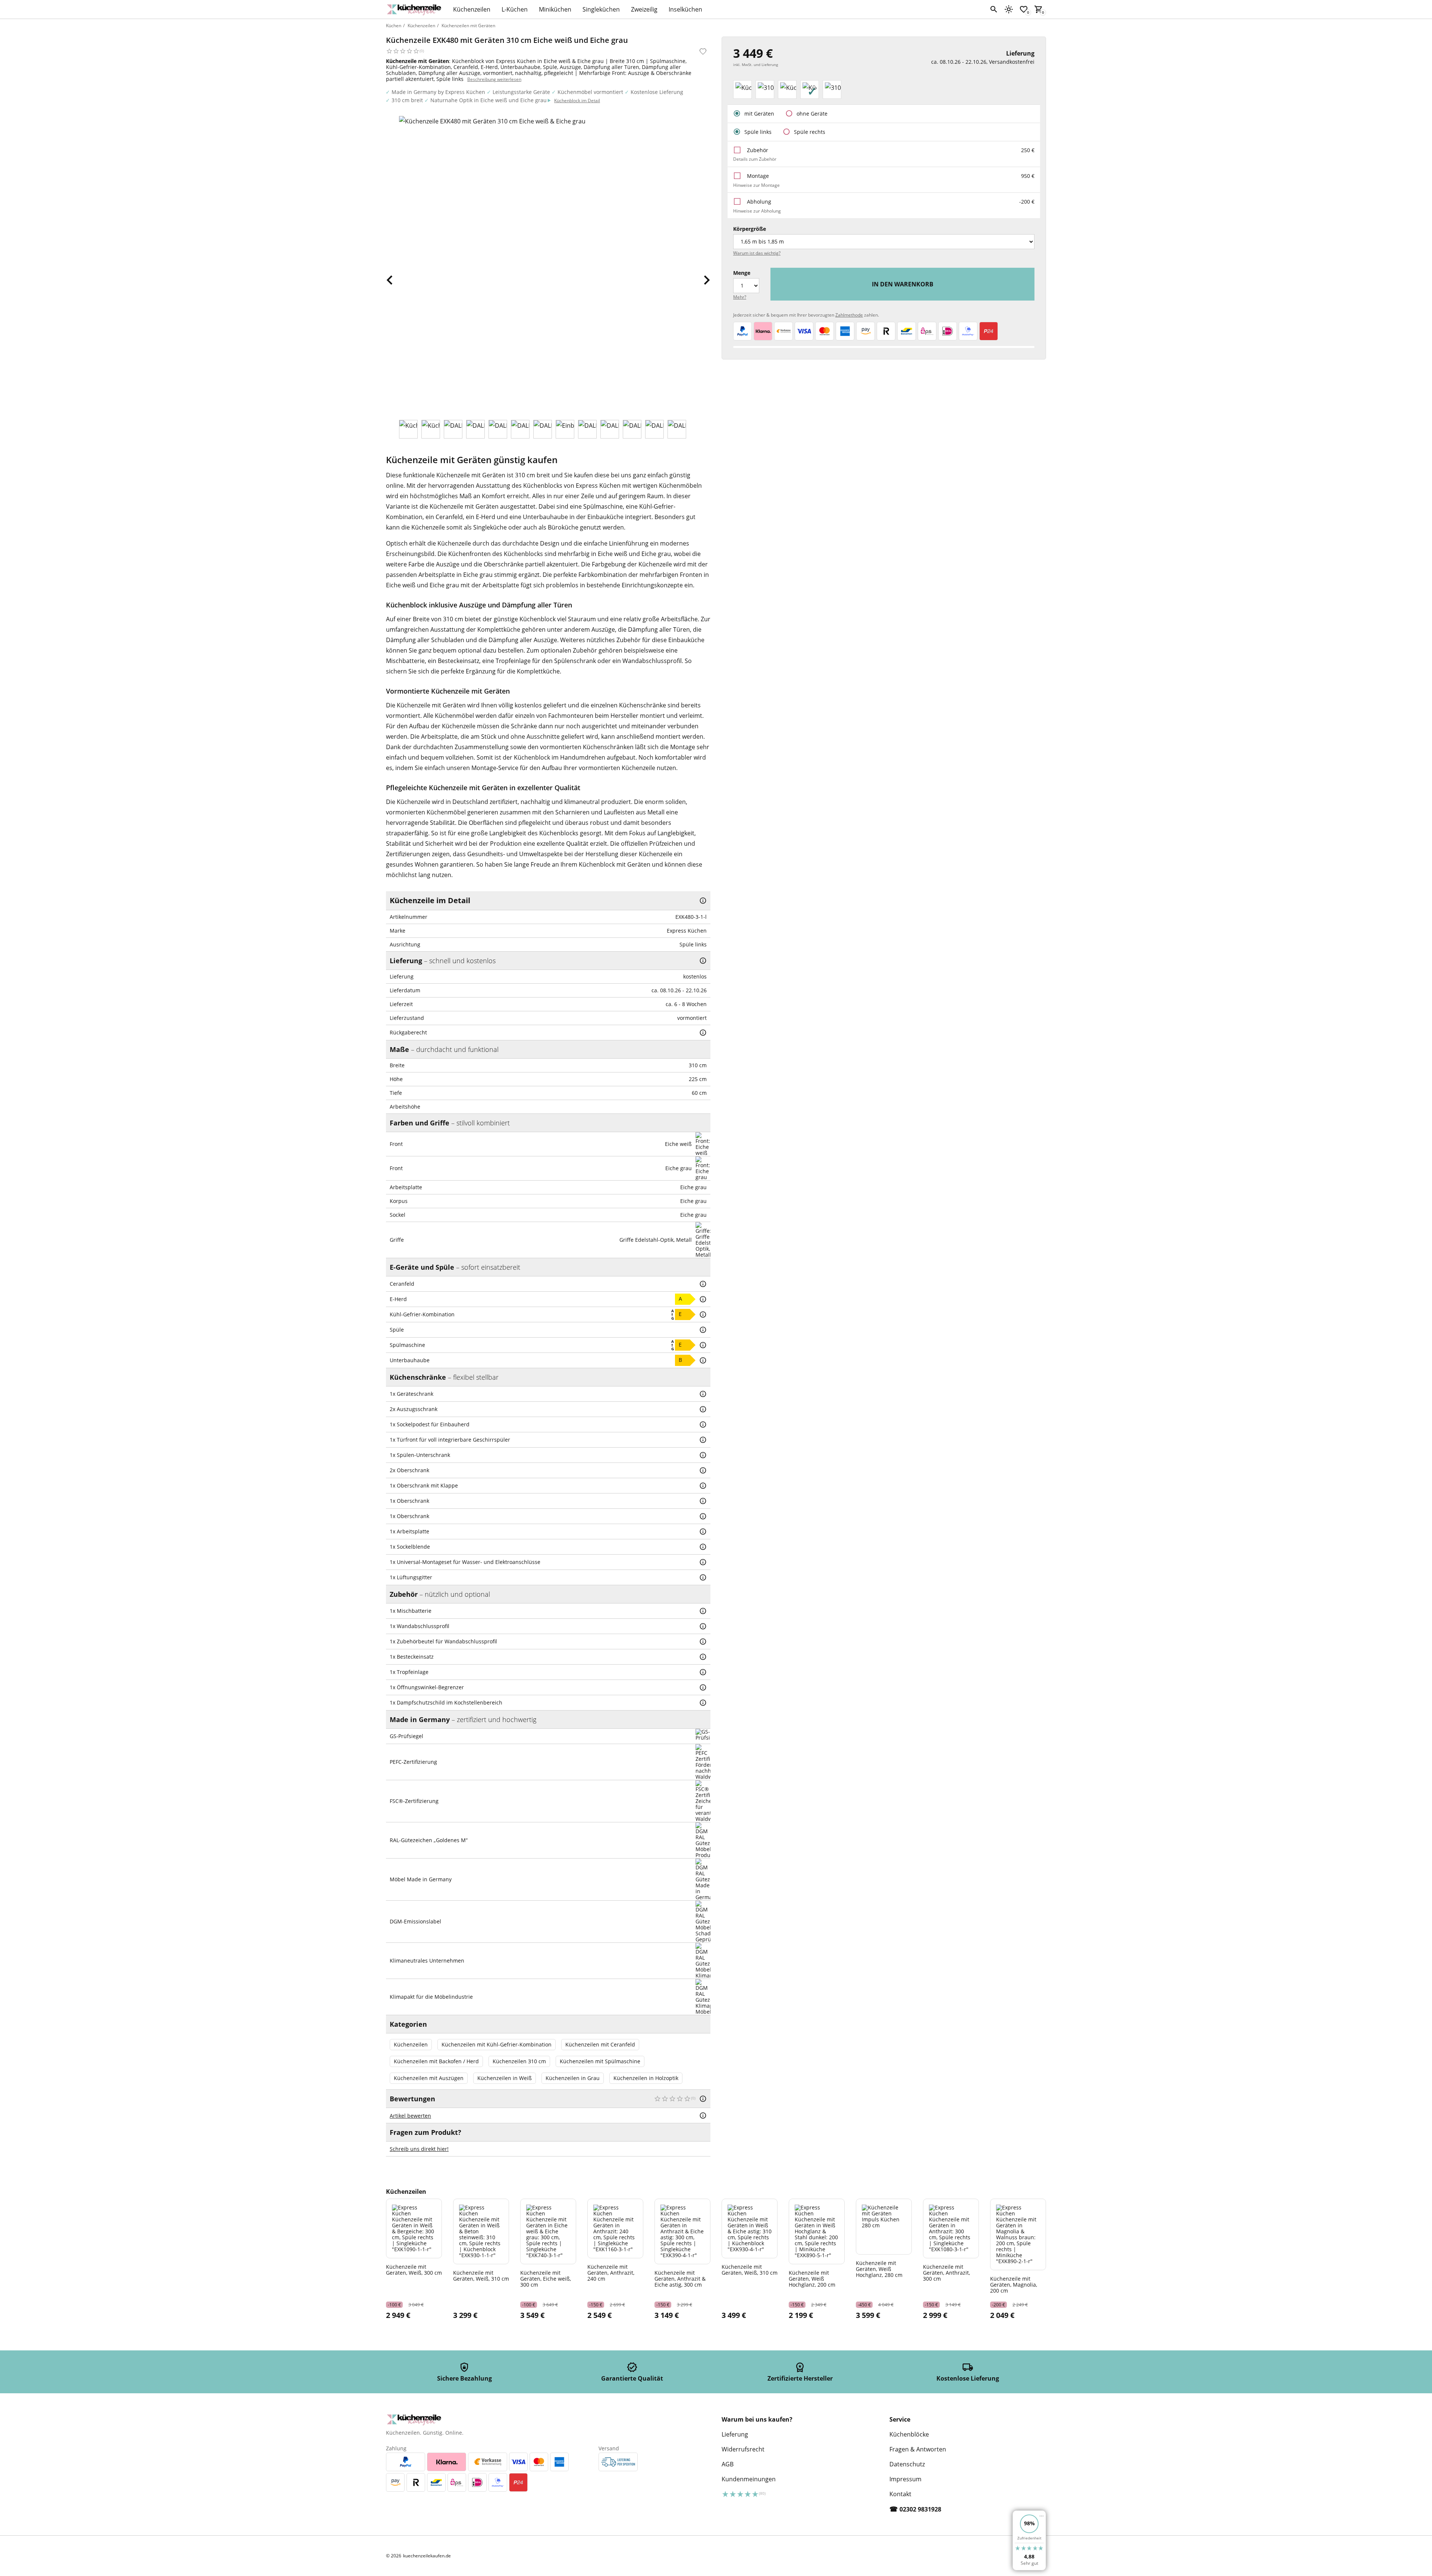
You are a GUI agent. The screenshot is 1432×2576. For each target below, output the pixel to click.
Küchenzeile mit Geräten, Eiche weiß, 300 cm (546, 2278)
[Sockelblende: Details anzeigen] (703, 1547)
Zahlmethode (849, 315)
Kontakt (900, 2494)
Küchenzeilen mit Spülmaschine (600, 2061)
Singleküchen (601, 9)
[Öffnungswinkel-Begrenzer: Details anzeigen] (703, 1687)
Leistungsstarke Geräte (521, 92)
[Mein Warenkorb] (1039, 9)
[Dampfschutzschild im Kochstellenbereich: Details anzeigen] (703, 1703)
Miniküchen (555, 9)
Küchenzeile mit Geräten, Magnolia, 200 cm (1014, 2284)
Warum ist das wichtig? (757, 253)
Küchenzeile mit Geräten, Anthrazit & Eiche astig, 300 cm (680, 2278)
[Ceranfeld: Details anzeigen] (703, 1284)
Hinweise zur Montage (756, 185)
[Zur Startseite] (416, 9)
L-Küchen (515, 9)
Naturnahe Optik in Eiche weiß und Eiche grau (489, 100)
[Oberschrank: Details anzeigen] (703, 1470)
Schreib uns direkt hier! (419, 2149)
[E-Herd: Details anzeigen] (703, 1299)
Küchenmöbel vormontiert (590, 92)
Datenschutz (907, 2464)
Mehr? (740, 297)
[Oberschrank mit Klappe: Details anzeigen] (703, 1486)
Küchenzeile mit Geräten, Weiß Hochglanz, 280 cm (879, 2269)
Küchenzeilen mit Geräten (468, 26)
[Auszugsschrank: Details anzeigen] (703, 1409)
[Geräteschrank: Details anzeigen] (703, 1394)
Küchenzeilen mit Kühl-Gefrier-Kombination (497, 2044)
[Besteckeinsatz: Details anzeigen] (703, 1657)
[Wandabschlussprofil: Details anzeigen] (703, 1626)
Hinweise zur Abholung (757, 211)
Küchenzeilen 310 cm (519, 2061)
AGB (728, 2464)
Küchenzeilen (472, 9)
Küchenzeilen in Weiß (505, 2078)
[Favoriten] (703, 51)
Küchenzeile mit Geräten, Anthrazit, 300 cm (946, 2272)
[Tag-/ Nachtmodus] (1009, 9)
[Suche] (994, 9)
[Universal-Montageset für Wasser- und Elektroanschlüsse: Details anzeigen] (703, 1562)
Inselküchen (685, 9)
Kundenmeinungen (749, 2479)
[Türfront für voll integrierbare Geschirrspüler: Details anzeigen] (703, 1440)
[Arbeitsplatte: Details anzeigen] (703, 1532)
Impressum (905, 2479)
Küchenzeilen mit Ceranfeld (600, 2044)
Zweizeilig (644, 9)
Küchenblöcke (909, 2434)
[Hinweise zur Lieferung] (703, 961)
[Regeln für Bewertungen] (703, 2115)
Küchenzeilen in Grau (573, 2078)
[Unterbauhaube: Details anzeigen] (703, 1360)
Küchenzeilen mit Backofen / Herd (436, 2061)
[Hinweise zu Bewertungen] (703, 2099)
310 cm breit (407, 100)
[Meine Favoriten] (1024, 9)
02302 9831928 (920, 2509)
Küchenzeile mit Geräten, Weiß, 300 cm (414, 2269)
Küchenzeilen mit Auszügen (429, 2078)
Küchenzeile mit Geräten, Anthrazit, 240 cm (611, 2272)
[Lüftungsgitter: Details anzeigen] (703, 1577)
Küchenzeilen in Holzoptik (646, 2078)
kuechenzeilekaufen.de (427, 2556)
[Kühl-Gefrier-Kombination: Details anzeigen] (703, 1314)
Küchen (394, 26)
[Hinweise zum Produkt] (703, 901)
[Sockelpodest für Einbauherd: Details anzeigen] (703, 1424)
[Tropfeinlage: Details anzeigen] (703, 1672)
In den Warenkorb (903, 284)
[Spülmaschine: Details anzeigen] (703, 1345)
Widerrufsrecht (743, 2449)
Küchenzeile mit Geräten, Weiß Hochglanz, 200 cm (812, 2278)
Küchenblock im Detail (577, 100)
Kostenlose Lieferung (657, 92)
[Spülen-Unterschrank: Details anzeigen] (703, 1455)
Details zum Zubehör (755, 159)
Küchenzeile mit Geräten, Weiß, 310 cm (481, 2275)
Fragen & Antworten (918, 2449)
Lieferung (735, 2434)
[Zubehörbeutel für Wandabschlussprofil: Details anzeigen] (703, 1642)
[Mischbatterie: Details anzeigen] (703, 1611)
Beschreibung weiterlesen (494, 79)
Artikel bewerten (410, 2116)
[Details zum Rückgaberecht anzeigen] (703, 1033)
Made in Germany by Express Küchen (438, 92)
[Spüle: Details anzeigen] (703, 1330)
